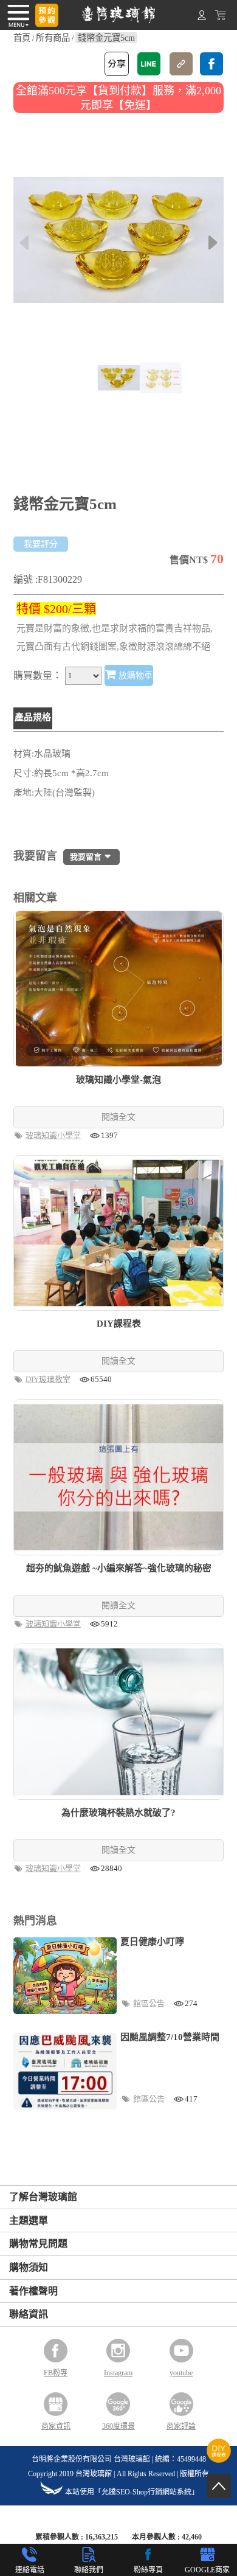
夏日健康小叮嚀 (152, 1942)
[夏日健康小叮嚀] (65, 1976)
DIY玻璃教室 (49, 1379)
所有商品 (53, 38)
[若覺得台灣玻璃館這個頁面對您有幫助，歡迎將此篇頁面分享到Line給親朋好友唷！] (149, 64)
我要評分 (41, 544)
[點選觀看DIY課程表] (219, 2460)
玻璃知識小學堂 (54, 1135)
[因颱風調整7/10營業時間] (65, 2071)
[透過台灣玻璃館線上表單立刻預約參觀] (47, 15)
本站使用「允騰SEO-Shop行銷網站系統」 (132, 2492)
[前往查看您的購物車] (221, 18)
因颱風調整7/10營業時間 (170, 2037)
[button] (213, 243)
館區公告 (150, 2003)
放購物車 (134, 675)
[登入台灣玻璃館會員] (202, 18)
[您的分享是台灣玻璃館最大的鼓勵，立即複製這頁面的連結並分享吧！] (181, 64)
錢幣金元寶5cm (106, 38)
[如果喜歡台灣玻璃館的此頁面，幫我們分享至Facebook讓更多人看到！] (211, 64)
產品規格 (33, 717)
